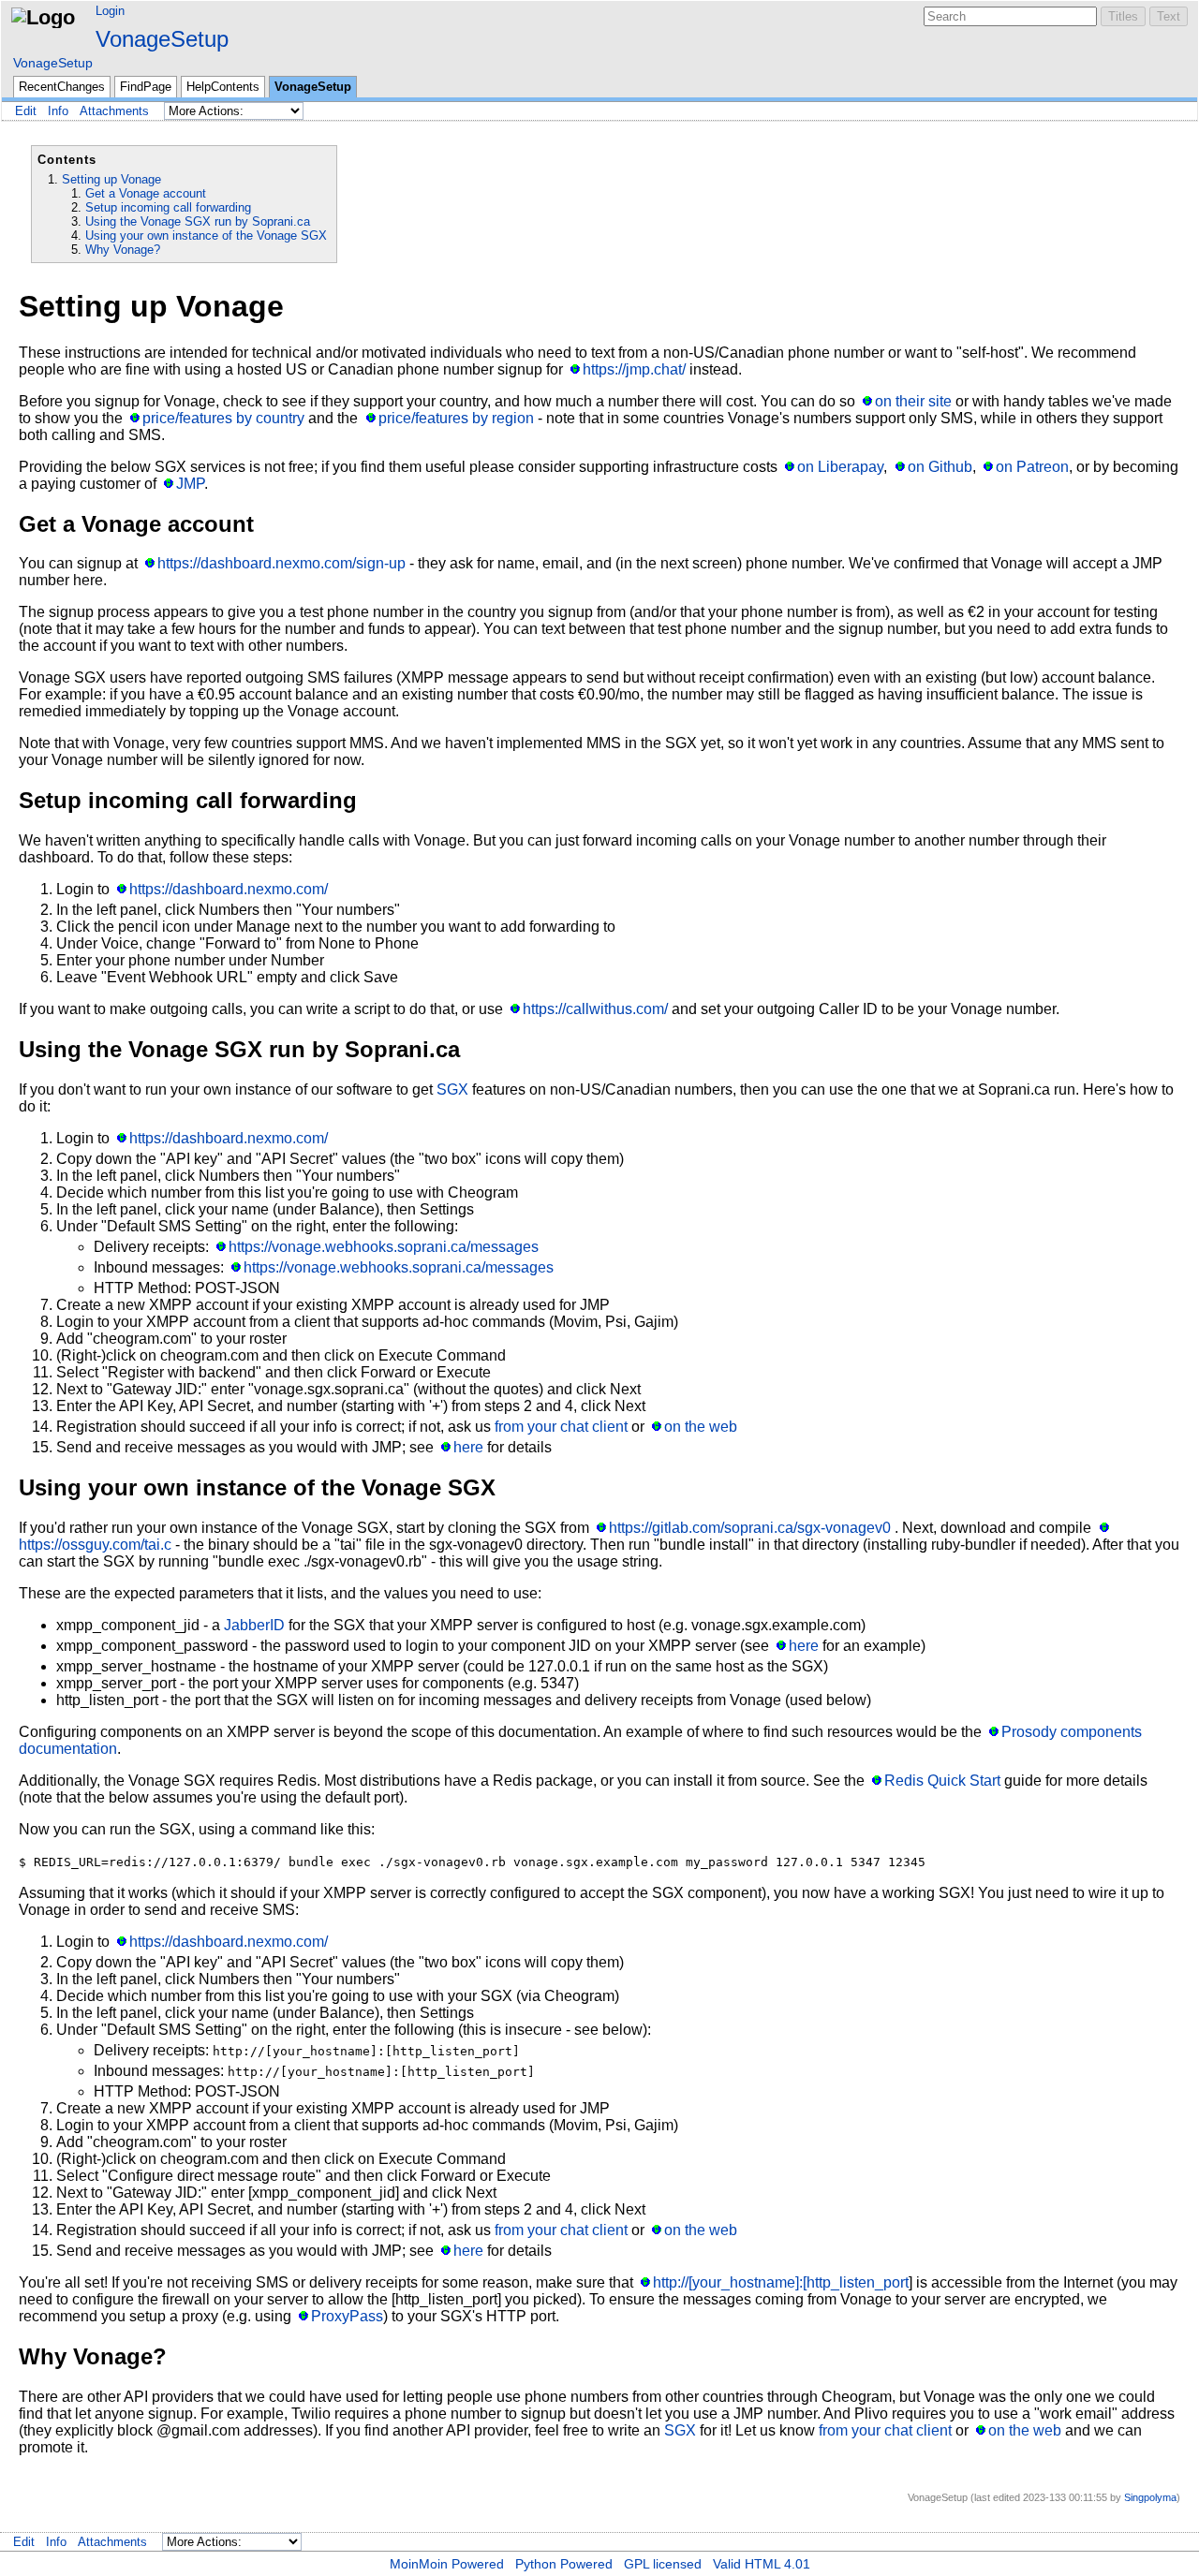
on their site (913, 401)
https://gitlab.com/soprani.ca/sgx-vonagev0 (750, 1528)
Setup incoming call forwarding (168, 207)
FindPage (146, 87)
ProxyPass (347, 2316)
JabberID (254, 1625)
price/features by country (223, 418)
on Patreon (1032, 467)
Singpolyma (1150, 2497)
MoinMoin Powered (447, 2564)
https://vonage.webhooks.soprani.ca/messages (384, 1247)
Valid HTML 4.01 (762, 2564)
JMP (190, 484)
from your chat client (561, 1427)
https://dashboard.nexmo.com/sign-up (281, 563)
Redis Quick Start (942, 1781)
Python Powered (564, 2564)
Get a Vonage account (146, 193)
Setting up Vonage (111, 179)
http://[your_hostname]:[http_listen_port (781, 2282)
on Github (940, 467)
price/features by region (456, 418)
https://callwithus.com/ (595, 1009)
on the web (701, 1427)
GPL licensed (663, 2564)
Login (110, 11)
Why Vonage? (123, 250)
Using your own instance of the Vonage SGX (206, 236)
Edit (26, 111)
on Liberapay (840, 467)
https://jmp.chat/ (634, 369)
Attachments (114, 111)
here (468, 1447)
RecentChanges (62, 87)
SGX (452, 1089)
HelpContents (223, 87)
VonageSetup (162, 39)
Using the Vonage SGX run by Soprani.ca (198, 221)
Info (58, 111)
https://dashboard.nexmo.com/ (229, 889)
